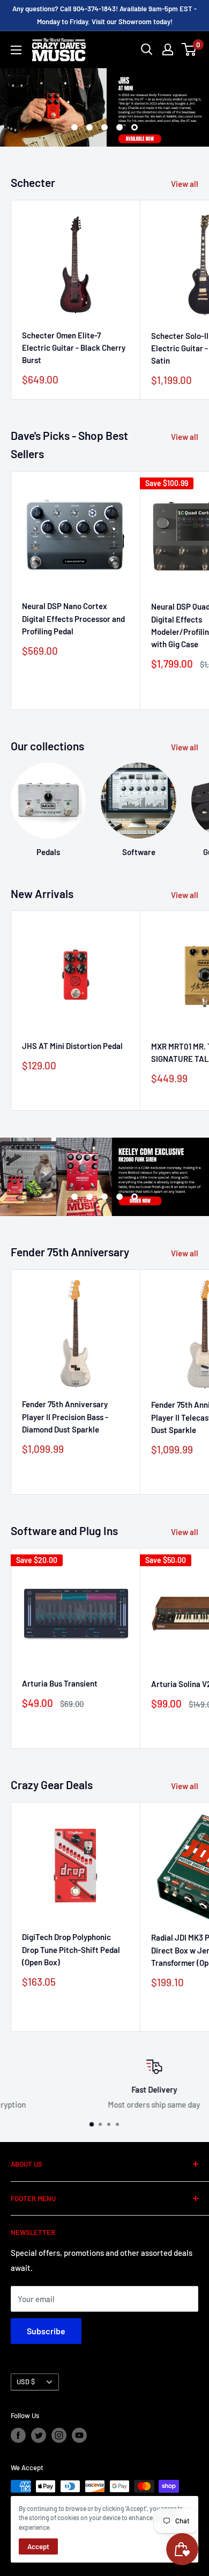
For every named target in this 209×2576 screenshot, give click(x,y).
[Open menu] (16, 50)
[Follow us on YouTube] (79, 2435)
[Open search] (147, 49)
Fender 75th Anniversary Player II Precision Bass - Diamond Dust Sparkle (65, 1417)
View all (185, 184)
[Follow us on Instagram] (59, 2435)
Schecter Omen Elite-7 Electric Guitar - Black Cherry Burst (74, 348)
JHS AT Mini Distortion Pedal (72, 1046)
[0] (189, 49)
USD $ (26, 2382)
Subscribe (46, 2331)
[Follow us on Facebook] (18, 2435)
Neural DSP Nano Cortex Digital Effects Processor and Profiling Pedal (73, 618)
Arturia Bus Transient (60, 1683)
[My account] (168, 49)
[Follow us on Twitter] (39, 2435)
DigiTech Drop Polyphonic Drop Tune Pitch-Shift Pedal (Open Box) (71, 1949)
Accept (38, 2546)
